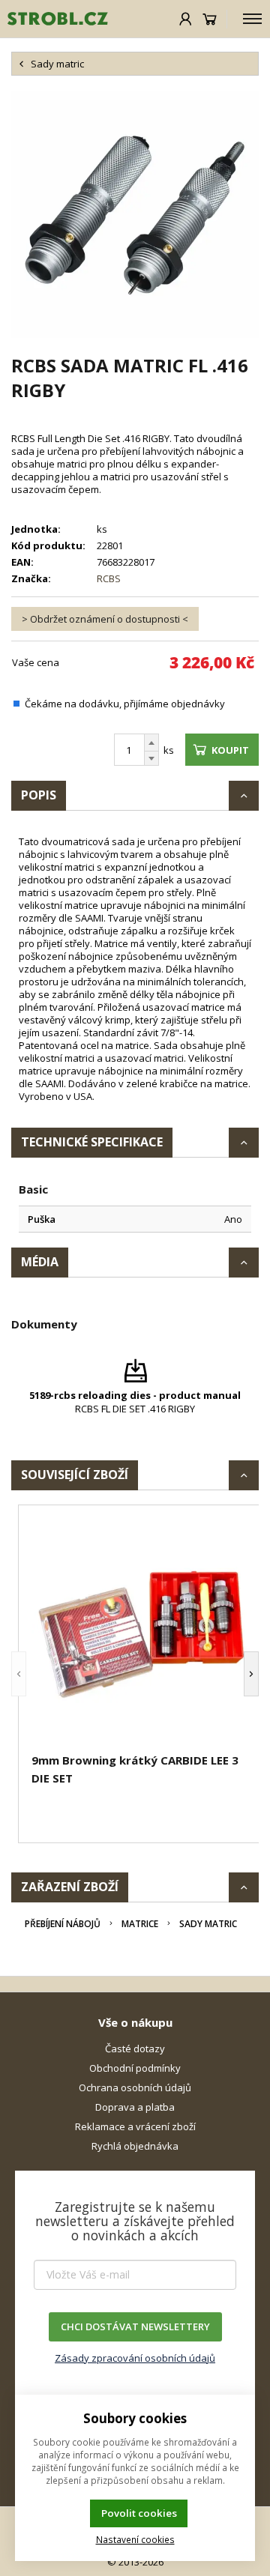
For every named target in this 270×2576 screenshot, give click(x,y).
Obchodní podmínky (135, 2068)
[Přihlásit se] (186, 19)
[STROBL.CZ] (54, 19)
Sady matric (208, 1924)
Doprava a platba (135, 2107)
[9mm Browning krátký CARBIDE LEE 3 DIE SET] (142, 1631)
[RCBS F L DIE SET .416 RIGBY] (135, 214)
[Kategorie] (252, 19)
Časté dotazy (135, 2049)
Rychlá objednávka (135, 2146)
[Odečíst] (151, 759)
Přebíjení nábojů (63, 1924)
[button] (19, 1674)
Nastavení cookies (135, 2539)
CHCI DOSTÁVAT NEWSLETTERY (135, 2326)
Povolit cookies (139, 2513)
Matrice (140, 1924)
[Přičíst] (151, 743)
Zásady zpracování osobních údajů (135, 2358)
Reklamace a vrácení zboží (135, 2126)
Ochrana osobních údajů (135, 2087)
